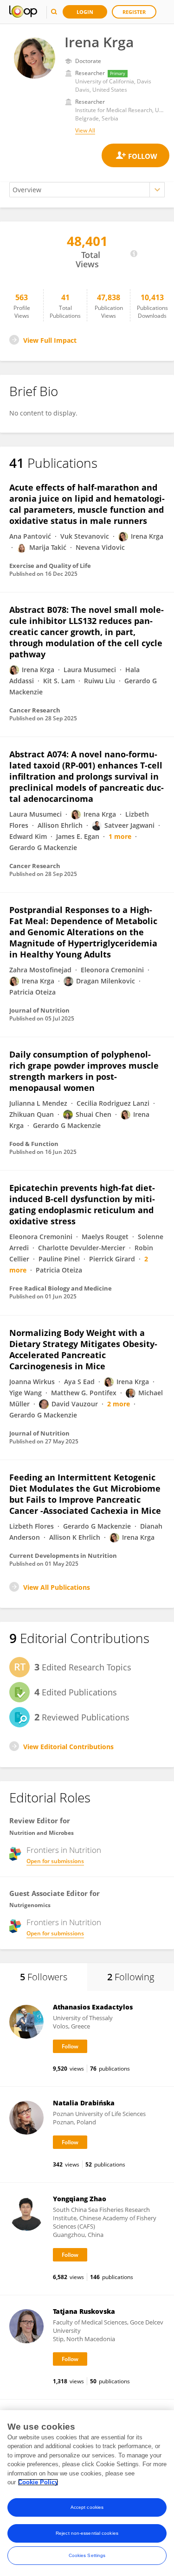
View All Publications (57, 1587)
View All (85, 130)
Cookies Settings (87, 2555)
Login (85, 12)
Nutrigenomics (30, 1905)
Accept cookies (87, 2507)
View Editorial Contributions (68, 1747)
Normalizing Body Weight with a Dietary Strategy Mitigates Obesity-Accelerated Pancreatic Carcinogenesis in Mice (83, 1349)
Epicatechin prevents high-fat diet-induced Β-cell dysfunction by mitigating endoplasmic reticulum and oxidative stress (82, 1204)
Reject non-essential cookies (87, 2533)
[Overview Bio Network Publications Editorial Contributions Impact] (87, 190)
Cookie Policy (38, 2482)
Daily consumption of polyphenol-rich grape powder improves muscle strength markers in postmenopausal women (84, 1071)
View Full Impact (50, 340)
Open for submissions (55, 1861)
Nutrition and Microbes (42, 1833)
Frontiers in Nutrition (64, 1850)
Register (134, 12)
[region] (87, 2493)
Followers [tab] (44, 1977)
